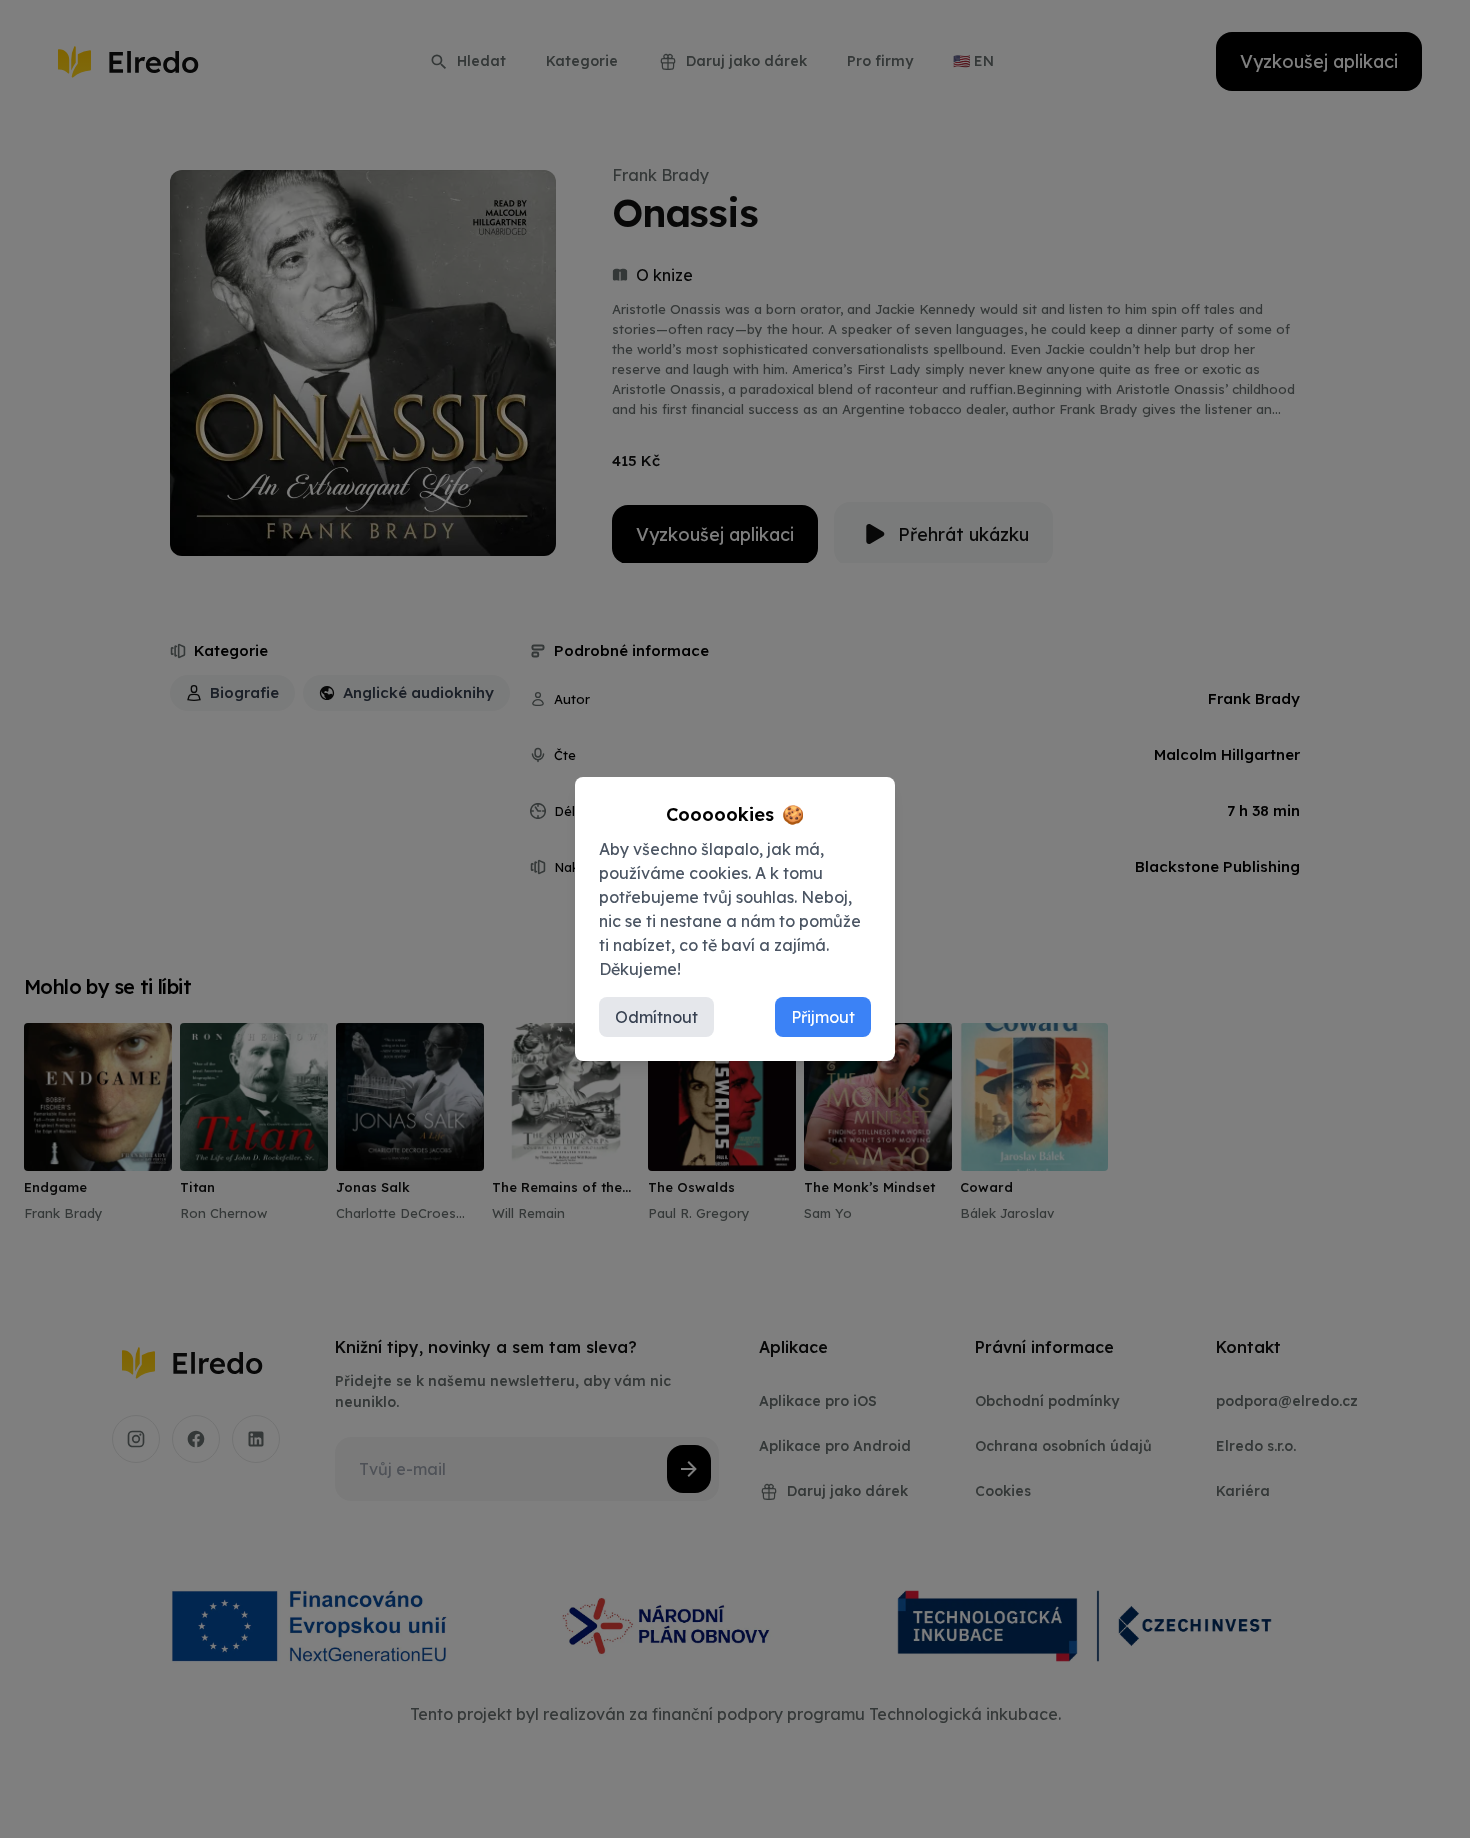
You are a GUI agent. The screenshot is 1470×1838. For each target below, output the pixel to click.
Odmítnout (656, 1017)
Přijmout (823, 1017)
